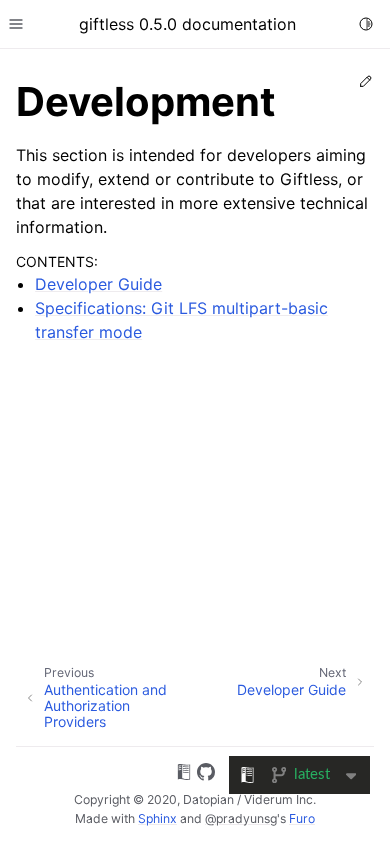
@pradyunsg (241, 818)
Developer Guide (98, 284)
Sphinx (157, 818)
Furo (302, 818)
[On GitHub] (206, 775)
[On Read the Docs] (184, 775)
